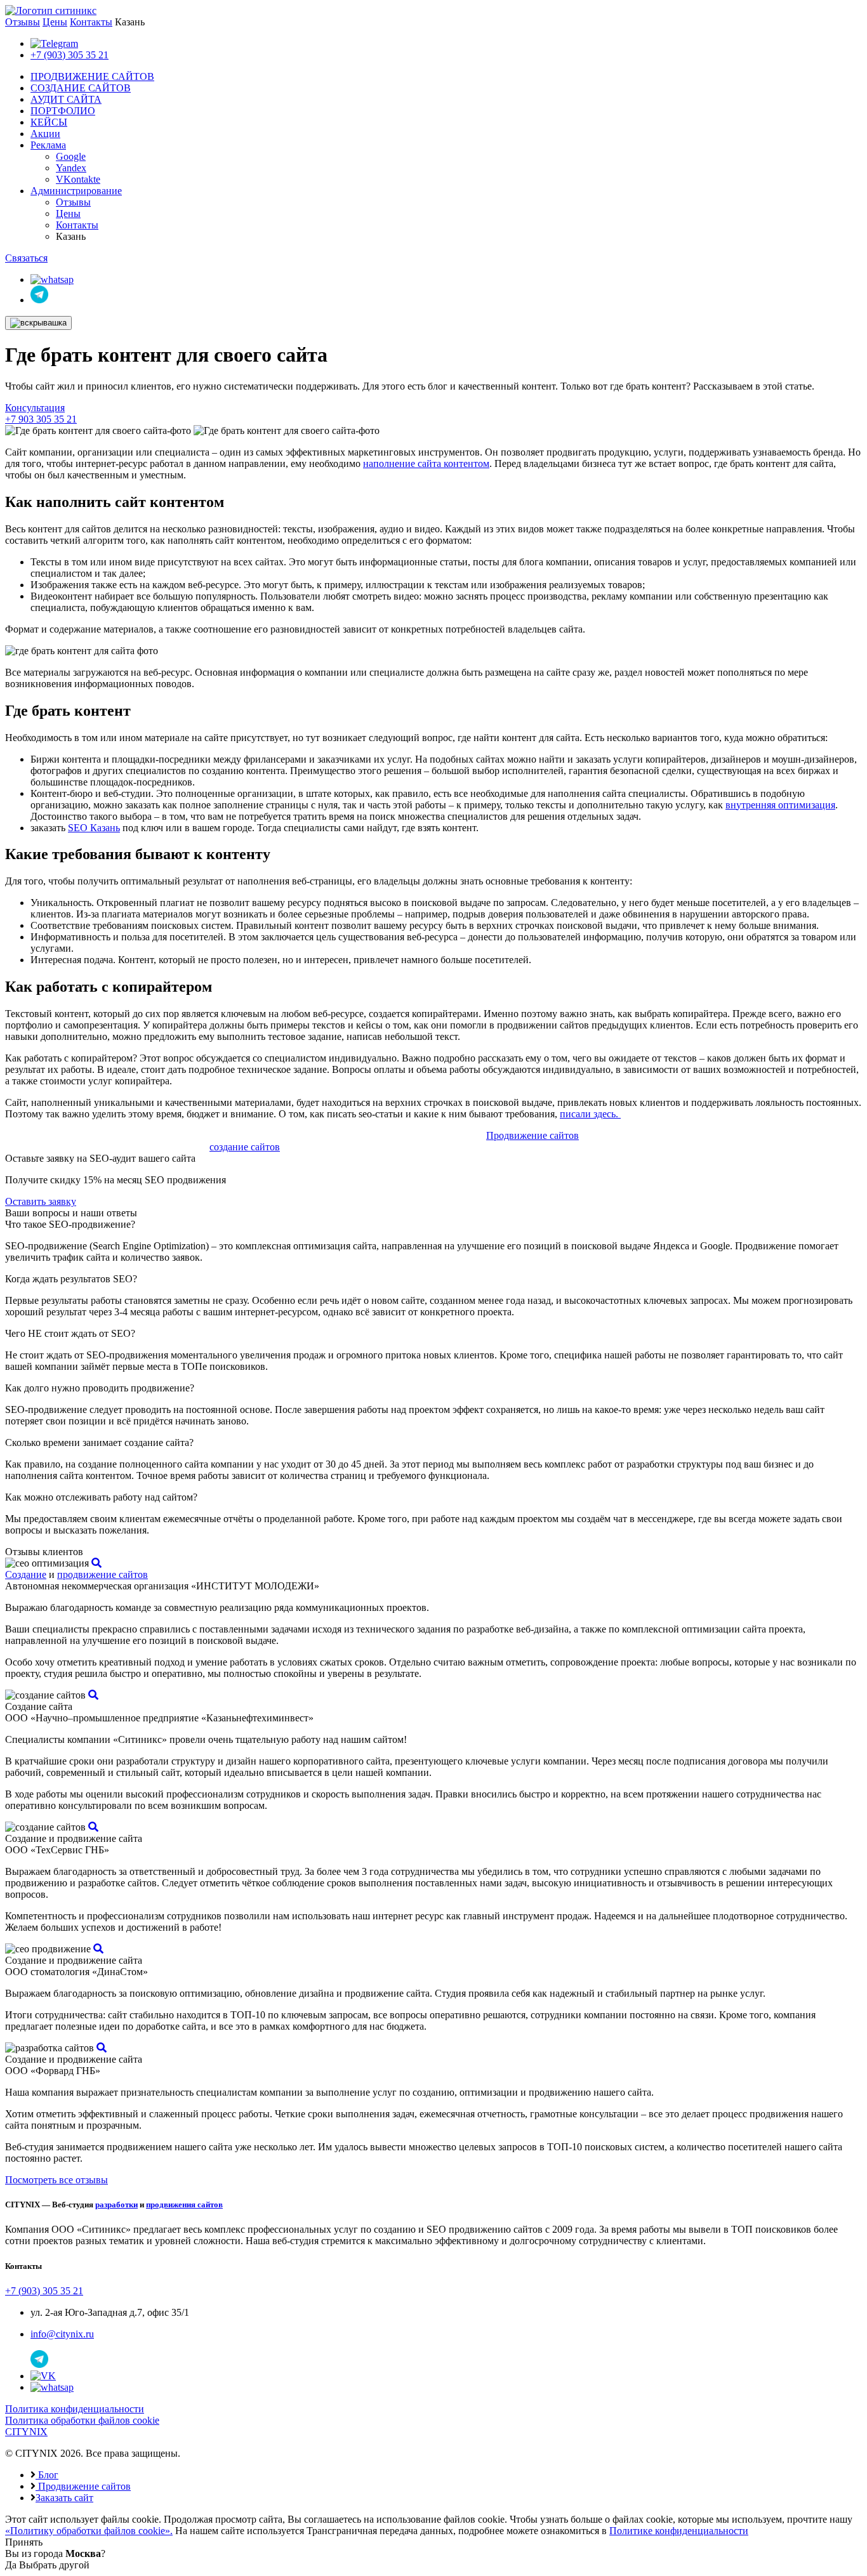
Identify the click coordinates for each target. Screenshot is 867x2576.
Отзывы (23, 22)
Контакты (91, 22)
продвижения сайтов (184, 2205)
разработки (116, 2205)
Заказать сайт (64, 2498)
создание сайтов (245, 1147)
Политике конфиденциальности (679, 2531)
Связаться (26, 258)
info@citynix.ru (62, 2334)
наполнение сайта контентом (426, 463)
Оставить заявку (41, 1201)
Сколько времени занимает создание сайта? (99, 1442)
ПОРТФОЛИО (63, 111)
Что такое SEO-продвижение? (70, 1224)
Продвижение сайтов (533, 1135)
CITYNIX (26, 2432)
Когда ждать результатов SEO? (71, 1279)
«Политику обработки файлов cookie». (89, 2531)
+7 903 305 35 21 (41, 419)
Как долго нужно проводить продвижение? (100, 1388)
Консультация (35, 408)
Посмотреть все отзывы (56, 2180)
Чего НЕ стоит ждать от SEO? (70, 1333)
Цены (55, 22)
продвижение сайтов (103, 1574)
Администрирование (76, 191)
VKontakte (78, 179)
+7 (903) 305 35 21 (69, 55)
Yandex (71, 168)
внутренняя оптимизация (780, 805)
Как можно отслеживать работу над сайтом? (101, 1497)
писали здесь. (590, 1114)
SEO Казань (94, 828)
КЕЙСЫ (49, 122)
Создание (26, 1574)
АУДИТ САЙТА (66, 99)
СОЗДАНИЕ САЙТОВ (81, 88)
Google (71, 156)
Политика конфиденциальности (75, 2409)
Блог (47, 2475)
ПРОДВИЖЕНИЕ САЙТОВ (92, 76)
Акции (45, 134)
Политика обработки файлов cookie (82, 2420)
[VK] (43, 2376)
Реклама (48, 145)
